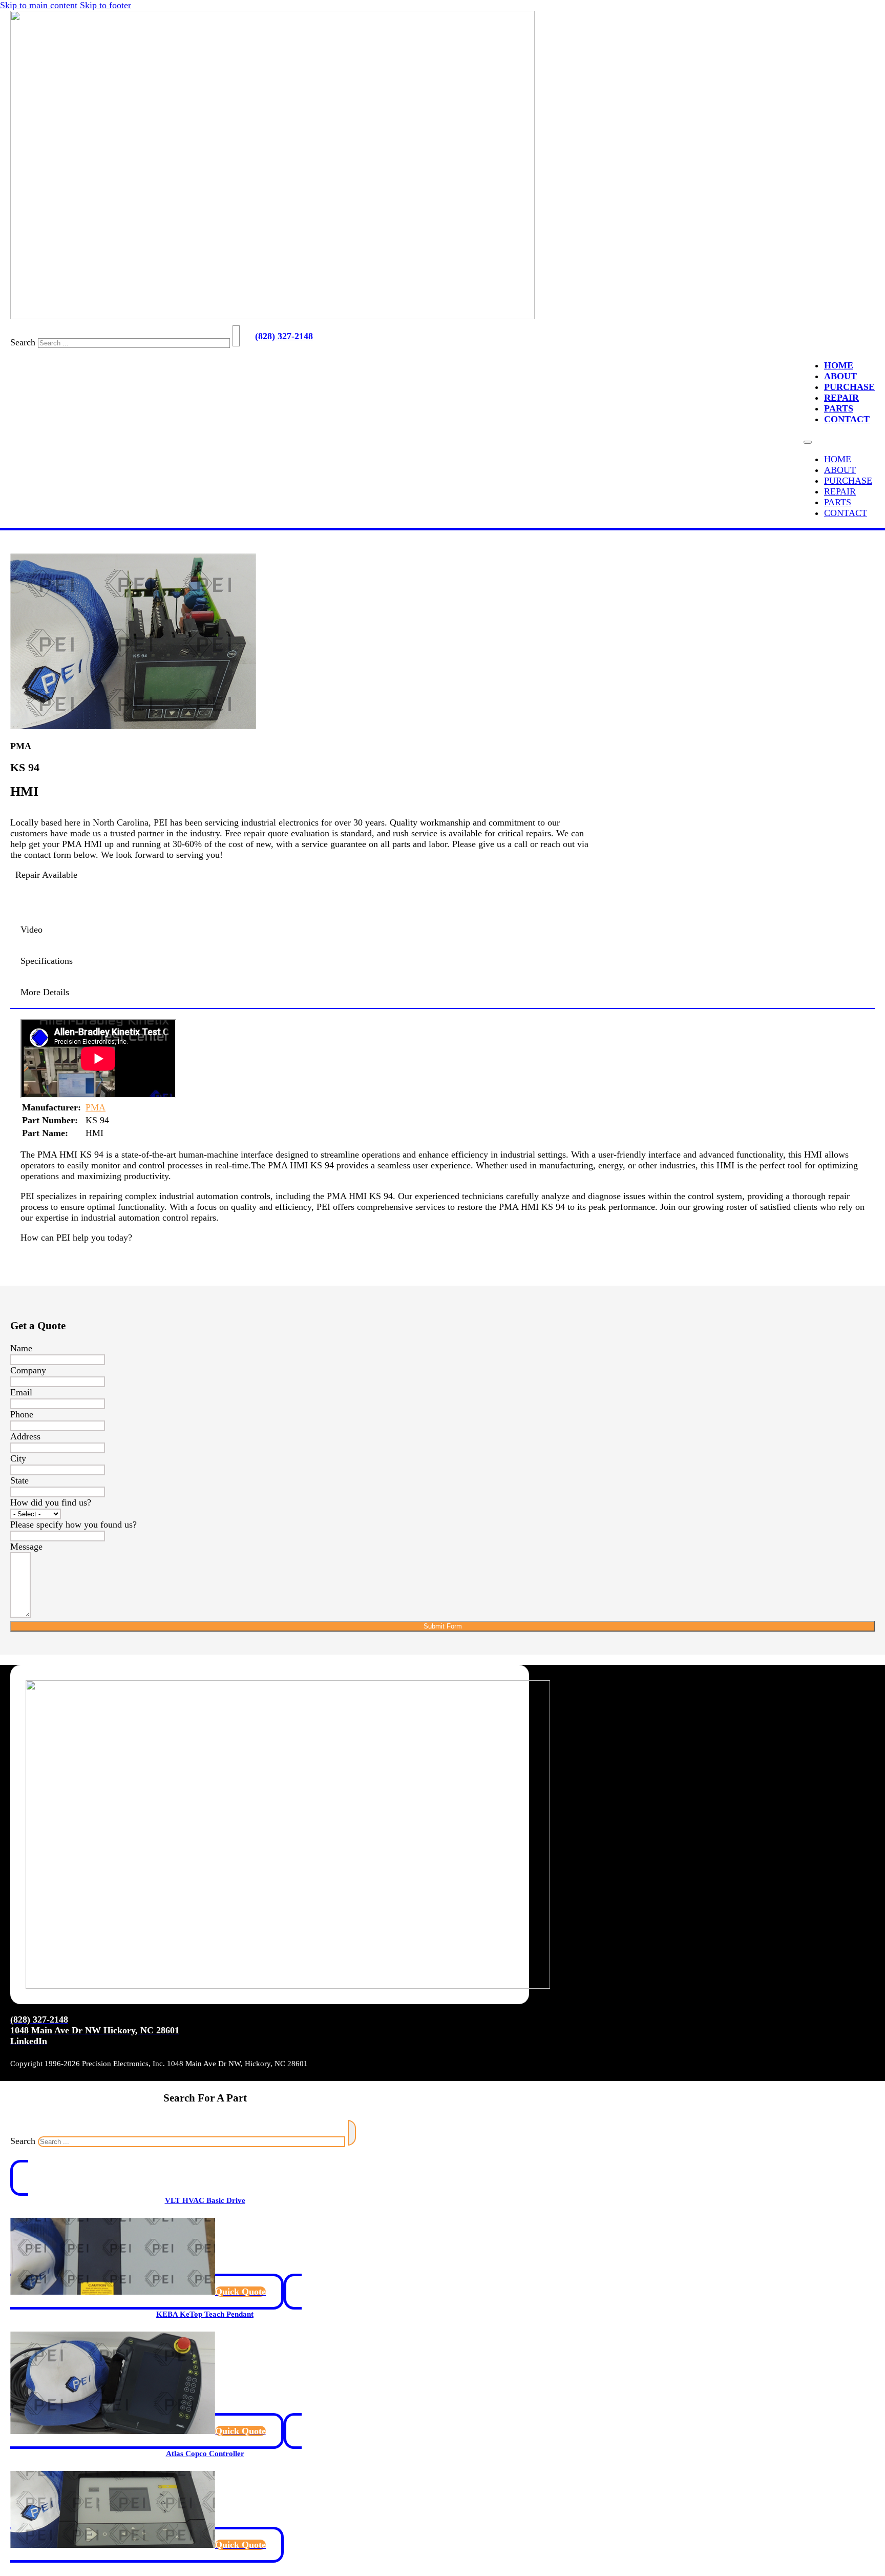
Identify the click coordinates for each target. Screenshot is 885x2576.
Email (21, 1392)
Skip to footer (106, 5)
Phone (22, 1414)
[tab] (442, 930)
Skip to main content (39, 5)
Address (25, 1436)
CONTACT (847, 419)
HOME (839, 365)
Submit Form (443, 1626)
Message (26, 1547)
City (18, 1458)
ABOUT (840, 376)
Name (21, 1348)
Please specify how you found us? (73, 1524)
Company (28, 1370)
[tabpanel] (442, 1060)
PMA (96, 1107)
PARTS (839, 408)
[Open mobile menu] (808, 442)
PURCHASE (849, 387)
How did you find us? (51, 1502)
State (19, 1480)
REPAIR (841, 398)
